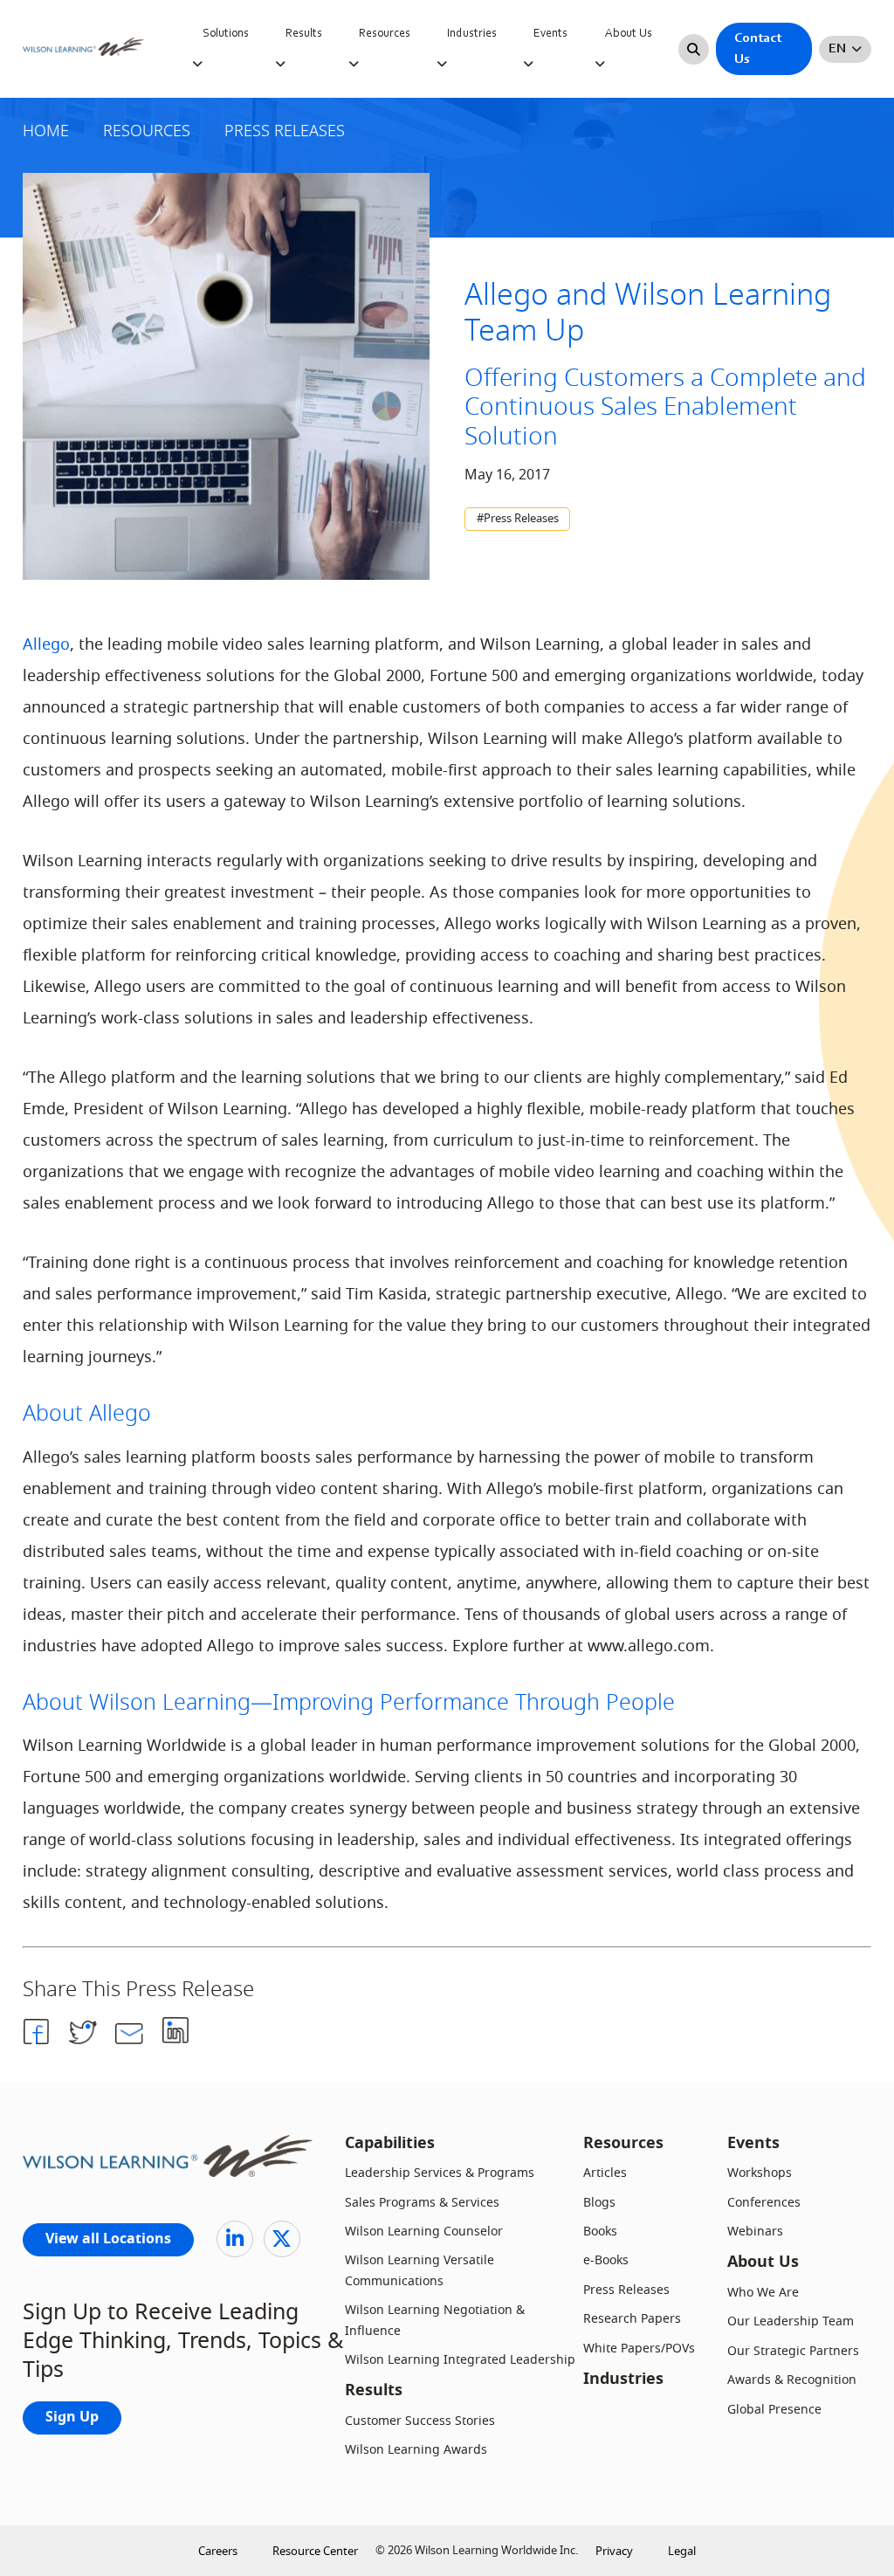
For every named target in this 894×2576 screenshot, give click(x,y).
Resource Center (315, 2551)
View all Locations (108, 2240)
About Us (629, 34)
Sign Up (72, 2418)
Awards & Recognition (792, 2380)
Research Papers (632, 2319)
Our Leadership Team (791, 2321)
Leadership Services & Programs (440, 2173)
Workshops (760, 2173)
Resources (385, 34)
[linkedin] (235, 2239)
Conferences (764, 2203)
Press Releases (626, 2290)
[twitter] (282, 2239)
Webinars (755, 2232)
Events (550, 34)
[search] (694, 49)
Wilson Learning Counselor (424, 2232)
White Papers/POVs (639, 2349)
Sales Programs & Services (422, 2203)
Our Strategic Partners (793, 2351)
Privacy (614, 2551)
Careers (218, 2551)
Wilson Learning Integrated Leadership (460, 2360)
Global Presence (774, 2410)
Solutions (226, 34)
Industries (472, 34)
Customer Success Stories (420, 2421)
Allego (46, 644)
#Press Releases (518, 519)
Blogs (599, 2203)
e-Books (606, 2260)
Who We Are (763, 2293)
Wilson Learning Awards (416, 2450)
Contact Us (758, 49)
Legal (682, 2551)
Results (304, 34)
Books (600, 2232)
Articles (605, 2173)
